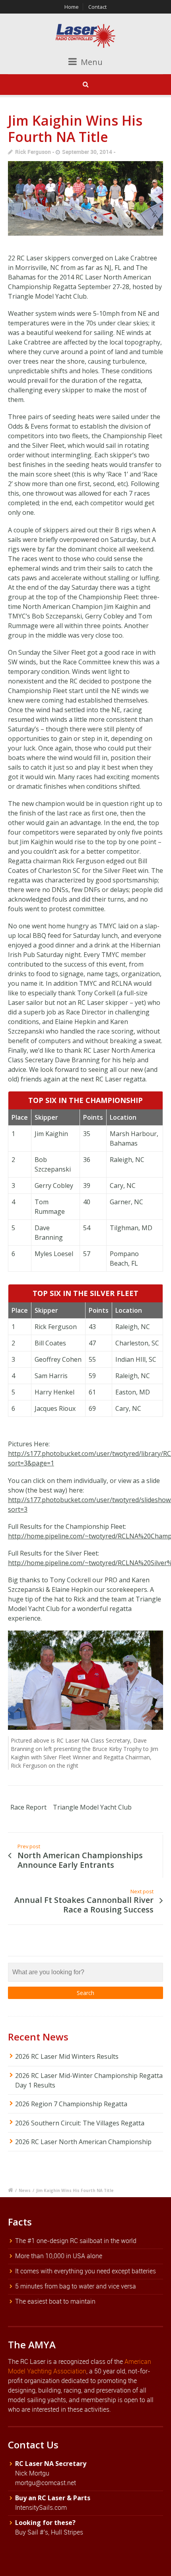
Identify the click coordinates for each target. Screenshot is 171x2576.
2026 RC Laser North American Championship (83, 2142)
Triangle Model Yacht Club (92, 1807)
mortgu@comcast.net (46, 2483)
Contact (97, 7)
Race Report (28, 1807)
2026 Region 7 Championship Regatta (71, 2104)
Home (72, 7)
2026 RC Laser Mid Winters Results (67, 2056)
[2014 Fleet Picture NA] (85, 198)
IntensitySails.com (41, 2507)
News (25, 2190)
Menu (91, 62)
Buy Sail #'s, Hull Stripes (49, 2532)
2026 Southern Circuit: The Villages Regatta (80, 2123)
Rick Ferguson (33, 152)
